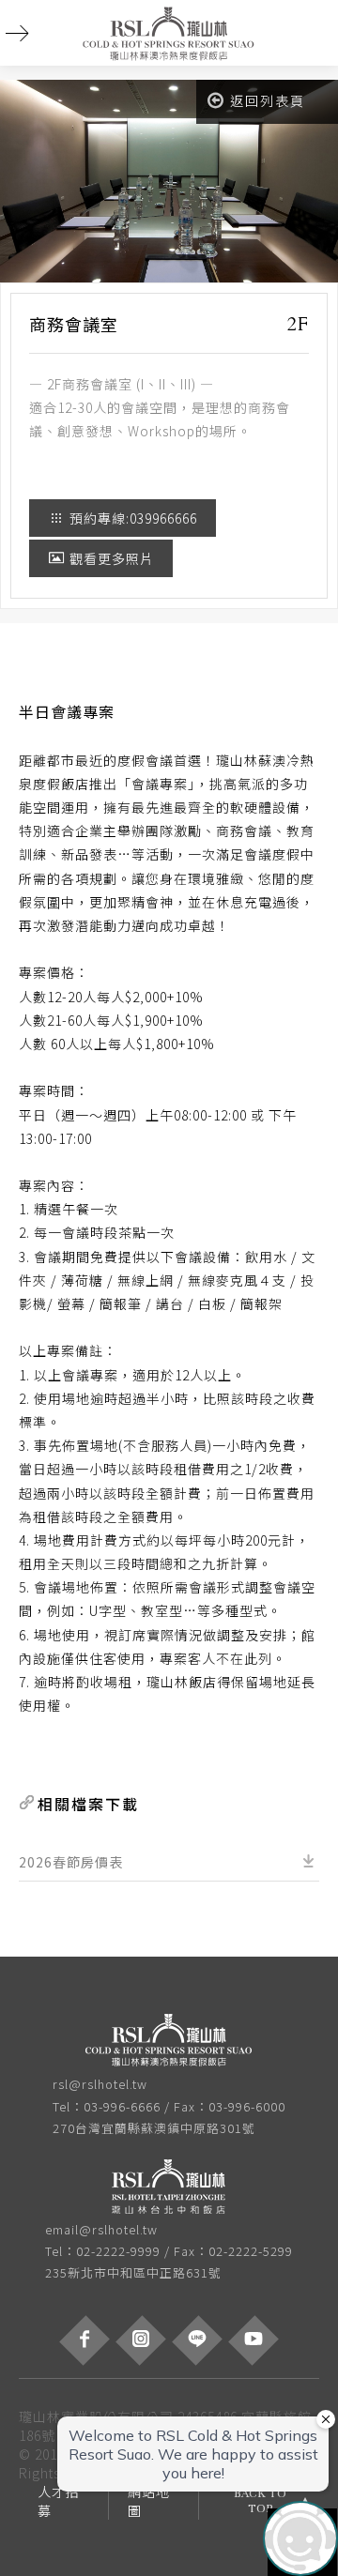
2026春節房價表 (71, 1862)
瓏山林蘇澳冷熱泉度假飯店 (169, 33)
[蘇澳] (169, 2043)
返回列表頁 (268, 100)
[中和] (169, 2188)
